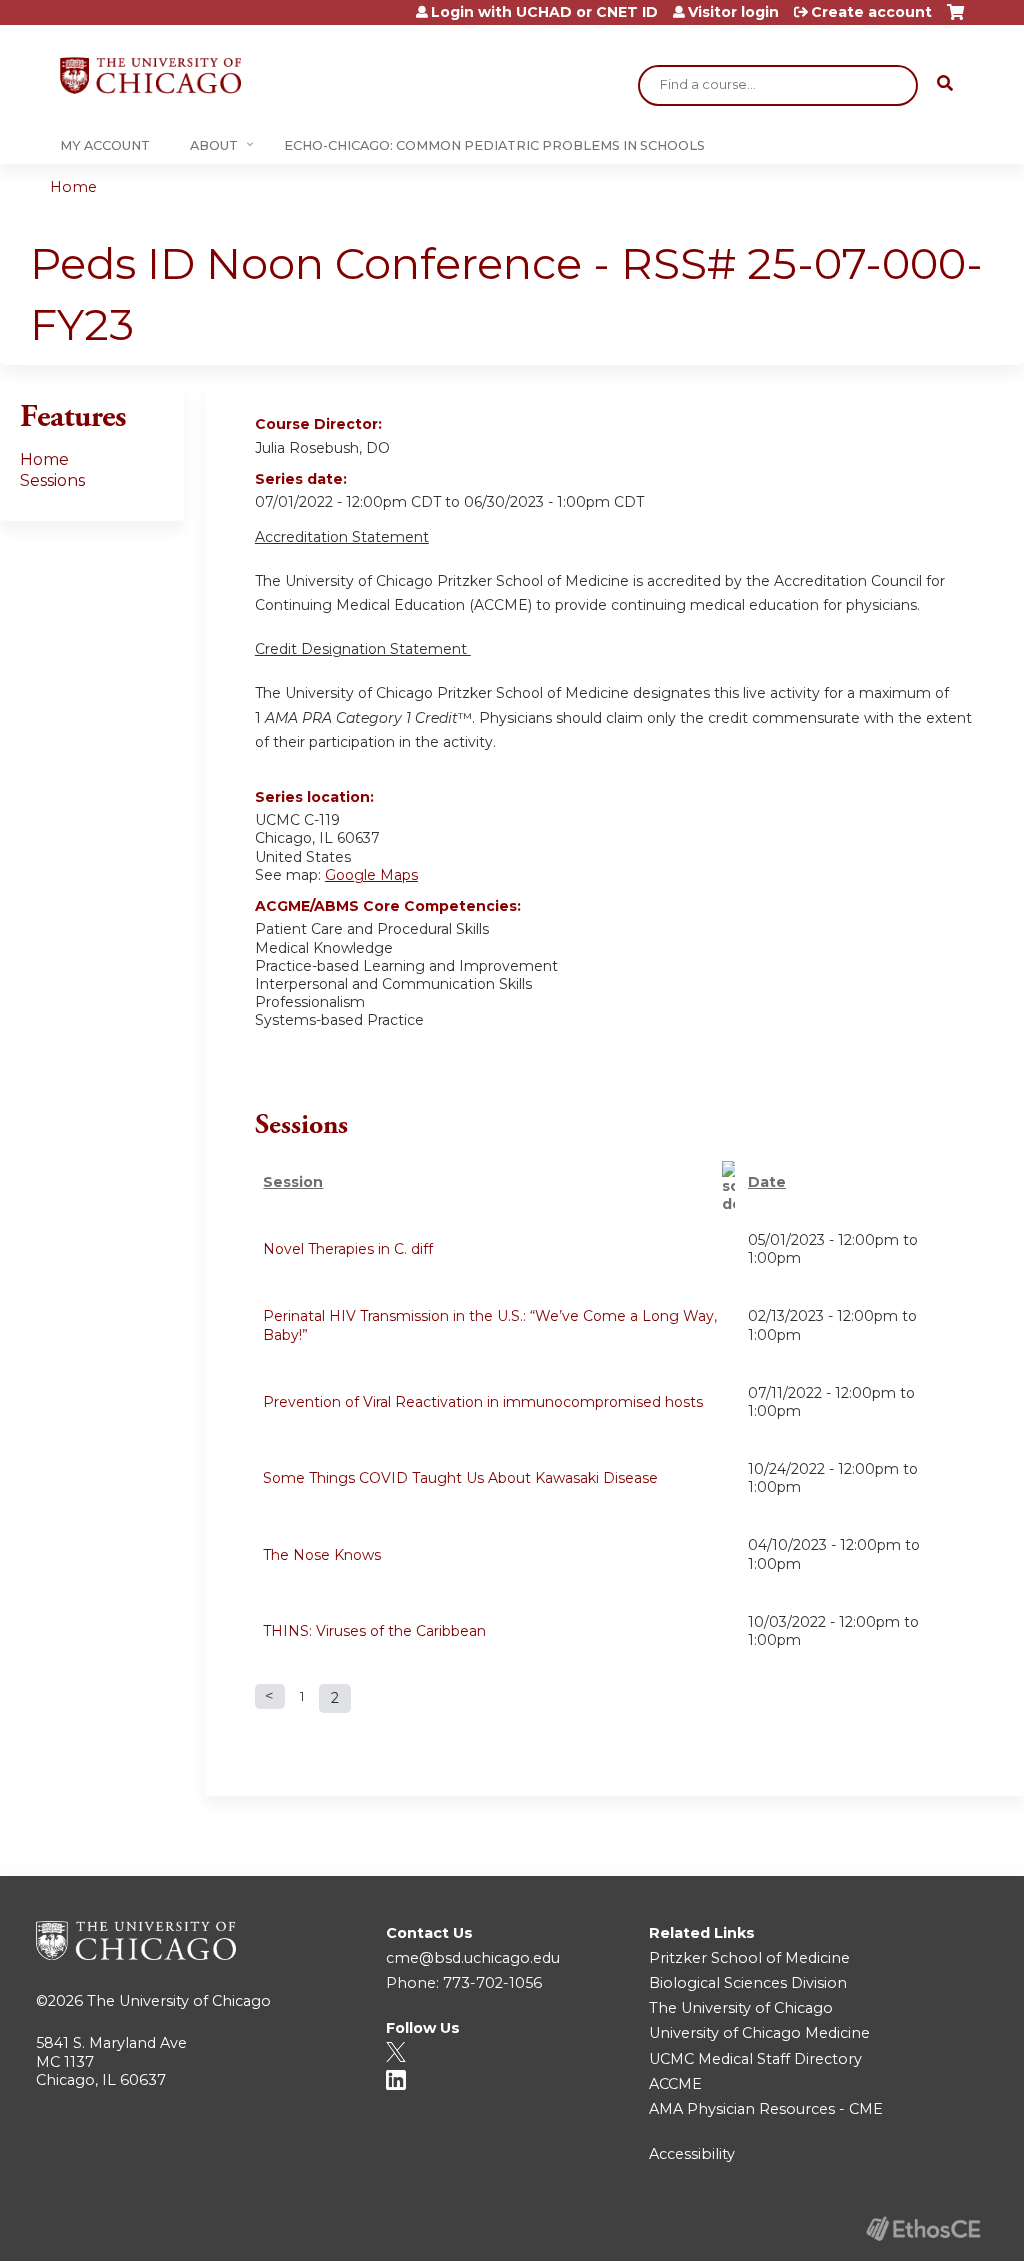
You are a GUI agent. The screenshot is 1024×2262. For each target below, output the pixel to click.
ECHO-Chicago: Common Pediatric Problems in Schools (494, 145)
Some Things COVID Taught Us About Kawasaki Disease (460, 1478)
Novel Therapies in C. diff (348, 1249)
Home (73, 187)
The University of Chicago (179, 2001)
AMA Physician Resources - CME (766, 2109)
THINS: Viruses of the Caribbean (374, 1631)
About (214, 145)
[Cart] (955, 19)
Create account (871, 12)
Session (293, 1182)
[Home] (150, 75)
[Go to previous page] (270, 1696)
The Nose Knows (322, 1555)
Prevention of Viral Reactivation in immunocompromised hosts (483, 1402)
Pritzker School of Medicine (749, 1958)
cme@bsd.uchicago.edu (473, 1958)
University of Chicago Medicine (759, 2033)
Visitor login (733, 12)
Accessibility (692, 2154)
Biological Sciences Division (748, 1983)
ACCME (675, 2084)
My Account (105, 145)
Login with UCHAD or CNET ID (544, 12)
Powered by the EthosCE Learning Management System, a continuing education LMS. (923, 2228)
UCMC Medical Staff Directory (755, 2059)
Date (767, 1182)
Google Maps (371, 875)
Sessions (52, 480)
